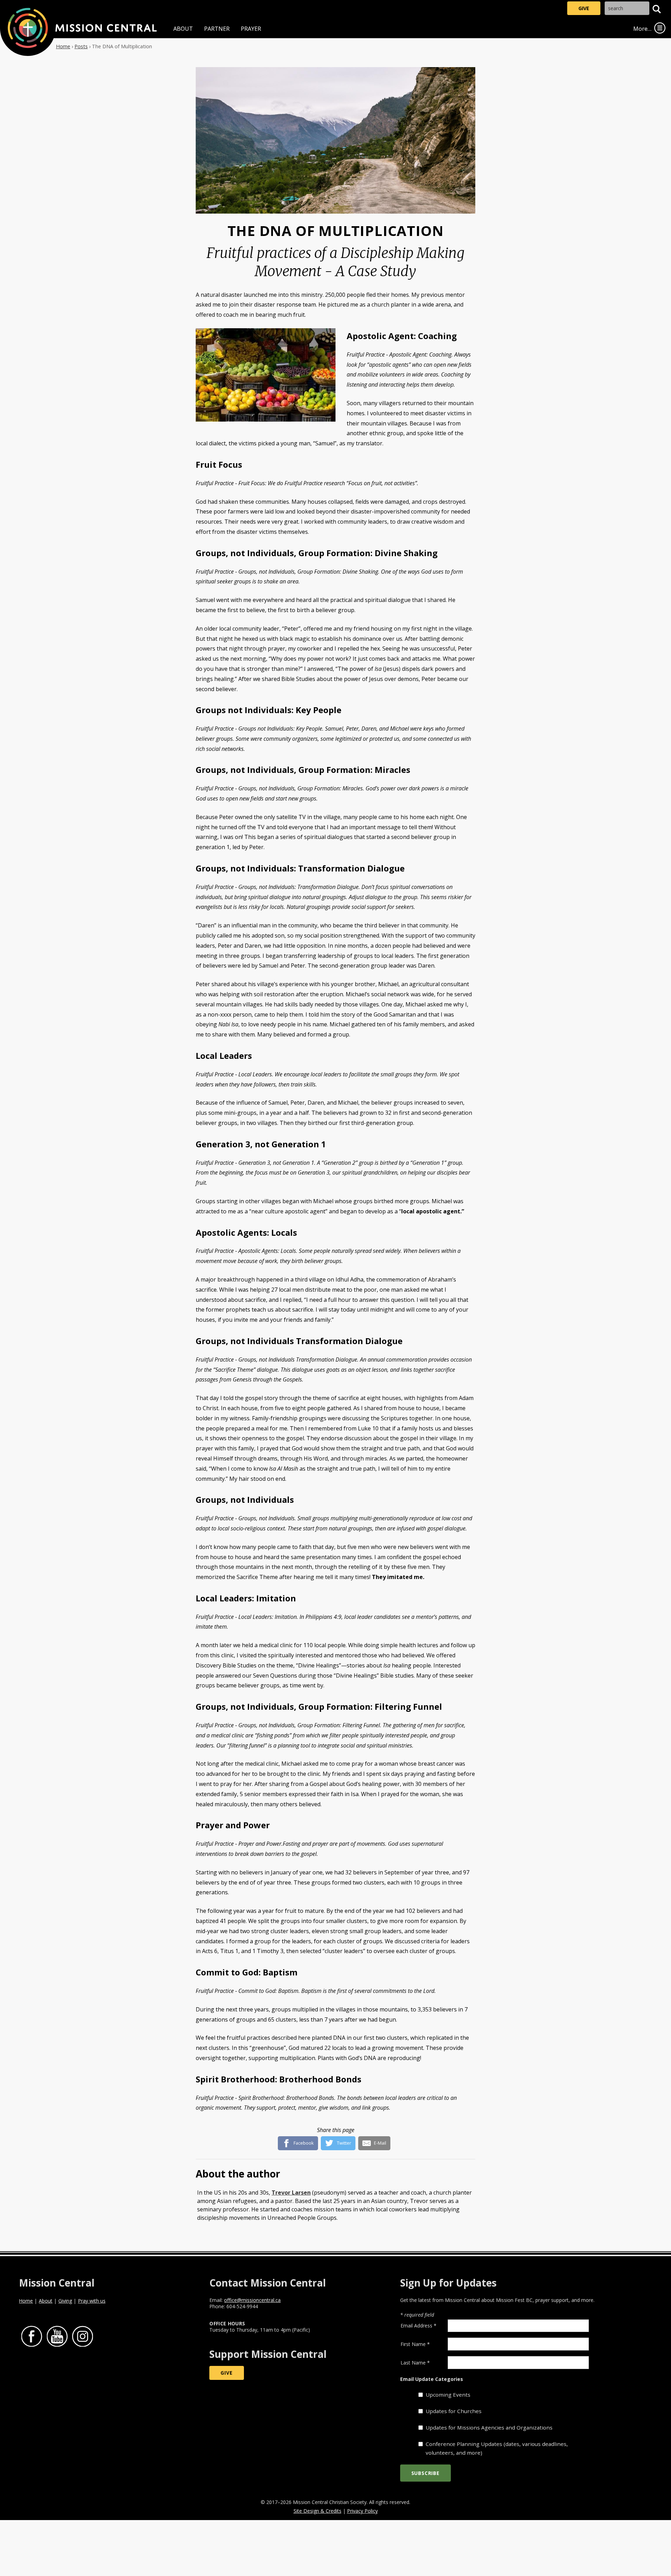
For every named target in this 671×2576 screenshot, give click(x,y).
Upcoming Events (448, 2395)
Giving (65, 2301)
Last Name (415, 2363)
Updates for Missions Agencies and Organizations (489, 2427)
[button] (657, 9)
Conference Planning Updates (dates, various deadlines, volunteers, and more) (497, 2448)
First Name (415, 2344)
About (183, 29)
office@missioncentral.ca (252, 2300)
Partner (217, 29)
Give (584, 8)
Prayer (251, 29)
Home (63, 46)
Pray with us (92, 2301)
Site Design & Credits (318, 2511)
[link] (660, 28)
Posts (81, 46)
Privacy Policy (362, 2511)
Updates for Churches (454, 2411)
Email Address (419, 2326)
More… (642, 29)
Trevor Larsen (291, 2193)
